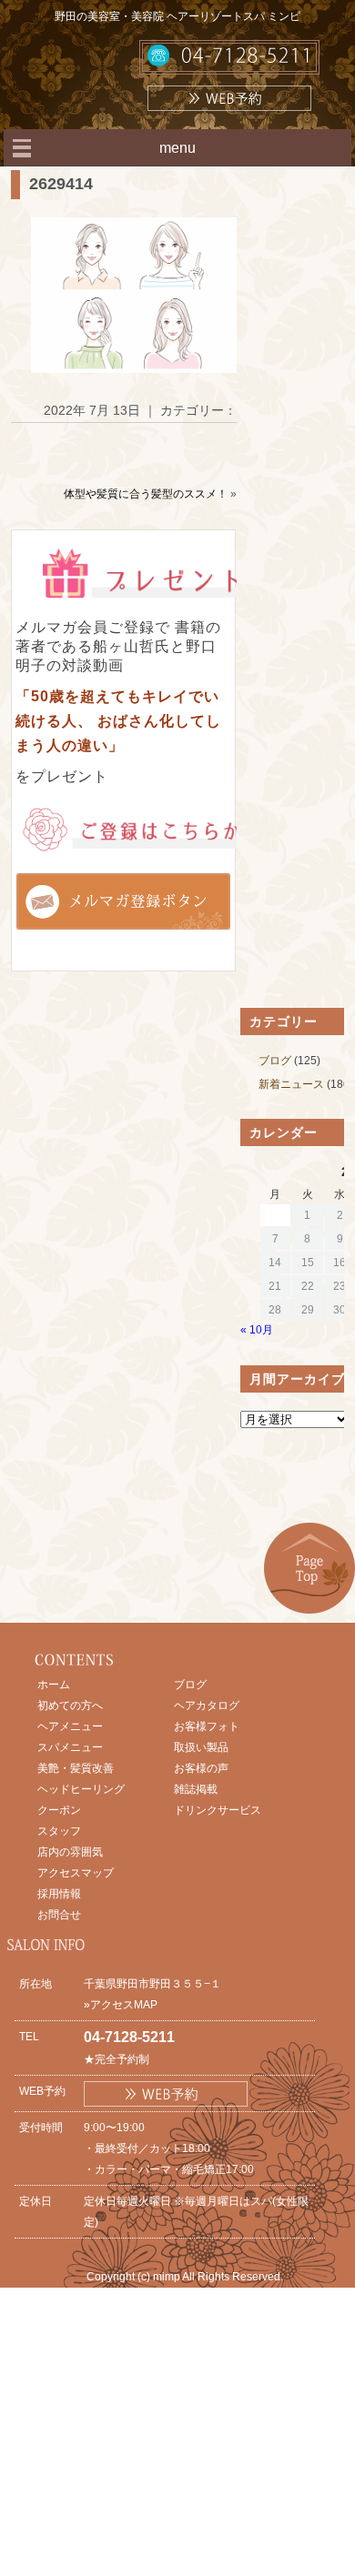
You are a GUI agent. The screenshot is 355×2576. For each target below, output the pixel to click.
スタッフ (59, 1831)
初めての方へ (70, 1706)
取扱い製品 (201, 1747)
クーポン (59, 1810)
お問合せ (59, 1915)
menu (177, 148)
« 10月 (257, 1330)
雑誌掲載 (196, 1789)
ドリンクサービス (218, 1810)
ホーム (54, 1685)
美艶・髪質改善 (76, 1768)
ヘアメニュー (70, 1726)
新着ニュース (291, 1084)
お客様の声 (201, 1768)
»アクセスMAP (121, 2005)
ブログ (275, 1061)
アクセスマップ (76, 1873)
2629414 (61, 184)
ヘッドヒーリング (81, 1789)
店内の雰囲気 (70, 1852)
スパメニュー (70, 1747)
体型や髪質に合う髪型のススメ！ (146, 494)
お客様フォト (207, 1726)
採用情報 (59, 1894)
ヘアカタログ (207, 1706)
